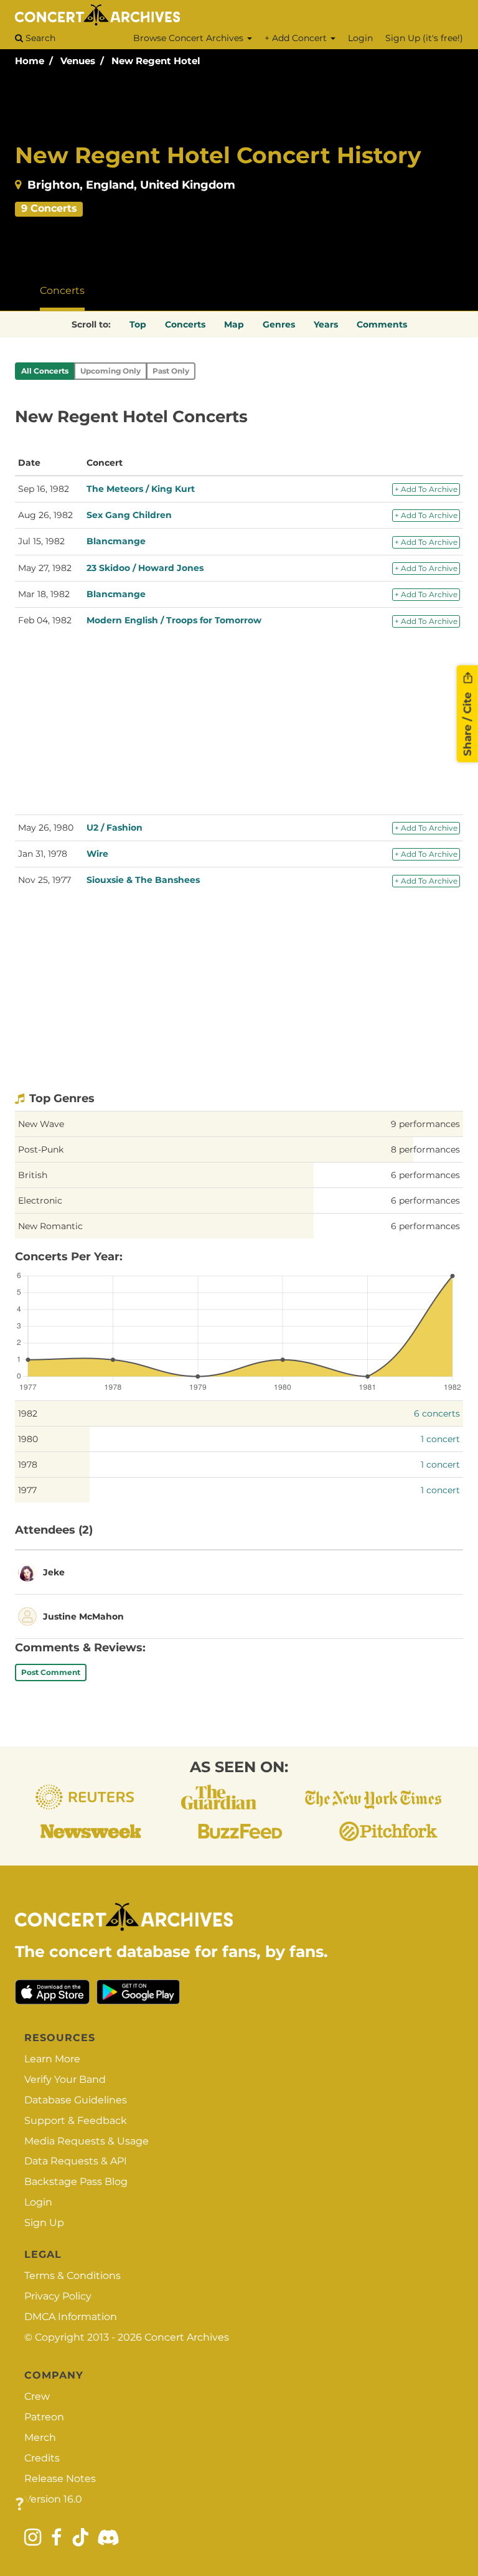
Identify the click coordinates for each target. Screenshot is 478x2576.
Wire (97, 854)
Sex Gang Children (129, 515)
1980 (28, 1439)
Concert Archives (187, 2337)
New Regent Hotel (156, 61)
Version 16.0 (53, 2499)
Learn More (52, 2059)
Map (234, 324)
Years (326, 324)
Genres (279, 324)
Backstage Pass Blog (76, 2182)
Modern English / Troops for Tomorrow (174, 620)
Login (360, 38)
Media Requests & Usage (87, 2141)
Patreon (44, 2417)
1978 (28, 1465)
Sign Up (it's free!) (424, 38)
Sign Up (44, 2223)
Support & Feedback (76, 2121)
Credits (42, 2458)
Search (39, 38)
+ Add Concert (297, 38)
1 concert (440, 1439)
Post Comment (51, 1672)
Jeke (54, 1572)
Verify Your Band (65, 2079)
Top (138, 324)
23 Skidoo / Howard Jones (145, 568)
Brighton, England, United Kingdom (131, 185)
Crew (37, 2396)
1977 (27, 1490)
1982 (28, 1413)
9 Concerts (49, 208)
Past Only (171, 371)
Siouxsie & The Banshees (143, 880)
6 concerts (437, 1413)
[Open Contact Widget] (20, 2505)
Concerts (62, 290)
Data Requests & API (76, 2161)
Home (30, 61)
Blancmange (116, 541)
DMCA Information (71, 2317)
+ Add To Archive (426, 489)
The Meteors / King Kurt (141, 489)
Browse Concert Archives (190, 38)
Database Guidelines (76, 2100)
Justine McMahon (83, 1616)
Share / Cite (467, 723)
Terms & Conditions (73, 2276)
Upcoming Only (110, 371)
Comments (382, 324)
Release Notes (60, 2479)
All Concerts (45, 371)
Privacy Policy (58, 2296)
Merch (40, 2437)
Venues (78, 61)
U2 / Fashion (115, 828)
